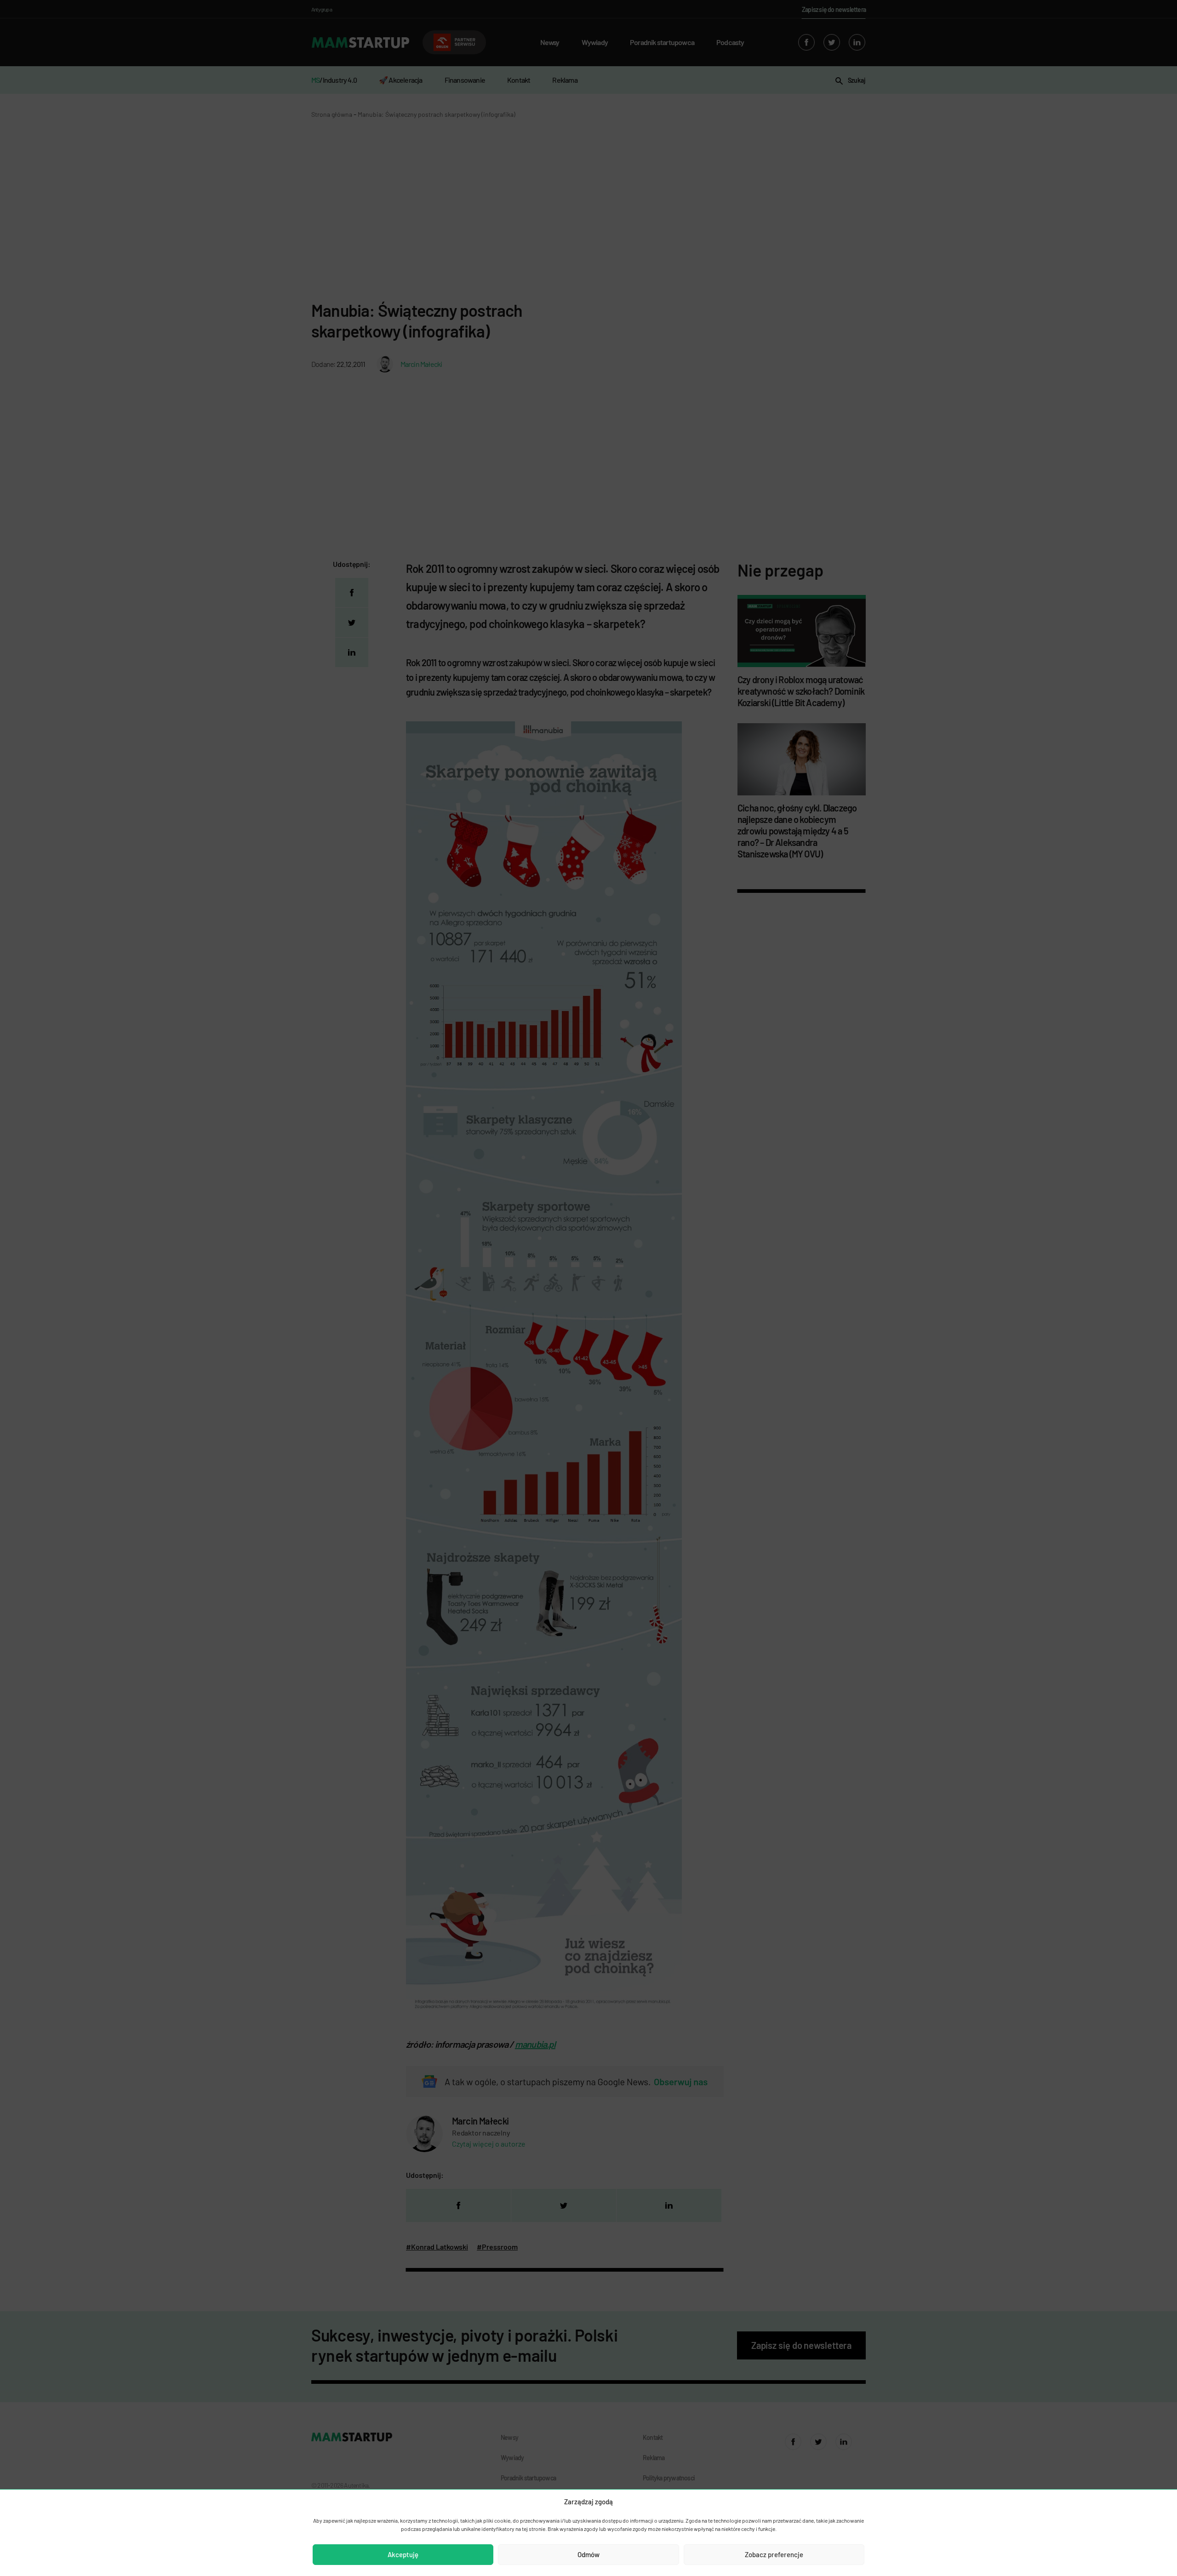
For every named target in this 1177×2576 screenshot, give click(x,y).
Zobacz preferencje (774, 2554)
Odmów (588, 2554)
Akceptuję (403, 2554)
